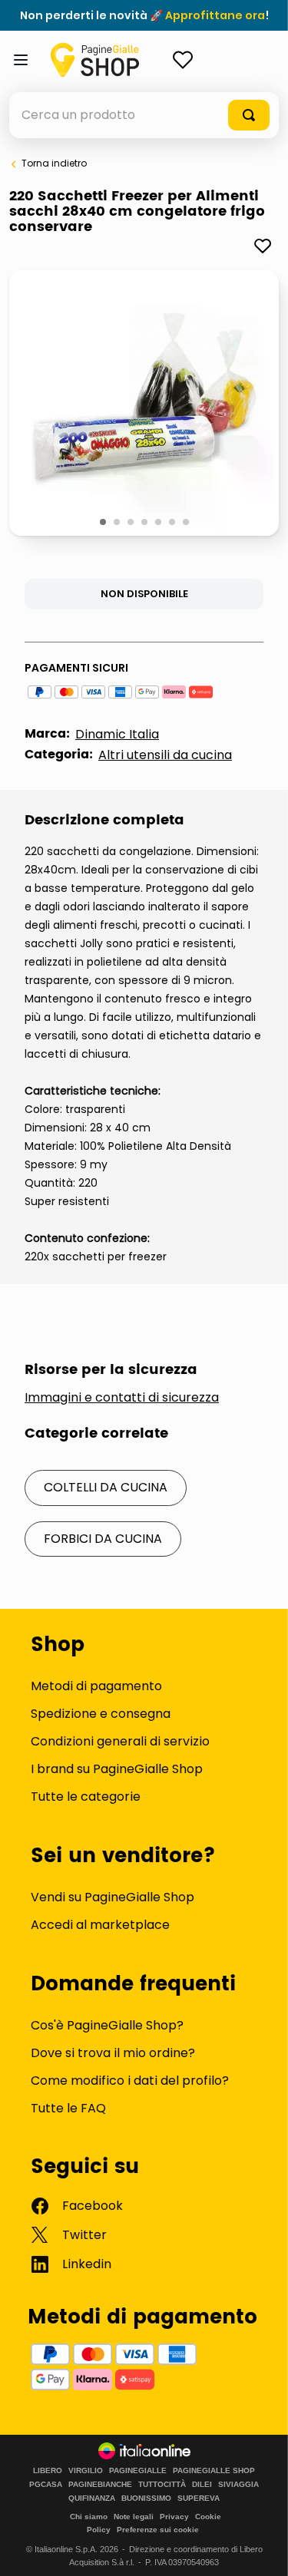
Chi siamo (89, 2517)
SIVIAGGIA (238, 2485)
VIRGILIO (86, 2471)
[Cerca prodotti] (249, 115)
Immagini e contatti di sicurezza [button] (122, 1398)
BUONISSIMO (146, 2498)
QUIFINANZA (92, 2498)
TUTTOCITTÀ (162, 2485)
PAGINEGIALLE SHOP (214, 2471)
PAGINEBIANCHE (100, 2485)
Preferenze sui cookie (158, 2530)
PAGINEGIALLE (138, 2471)
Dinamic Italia (117, 734)
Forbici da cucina (103, 1539)
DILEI (202, 2485)
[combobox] (144, 115)
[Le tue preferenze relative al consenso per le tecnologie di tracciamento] (261, 2549)
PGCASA (46, 2485)
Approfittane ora (215, 15)
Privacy (174, 2517)
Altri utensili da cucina (165, 755)
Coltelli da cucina (106, 1487)
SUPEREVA (199, 2498)
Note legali (134, 2517)
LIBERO (48, 2471)
